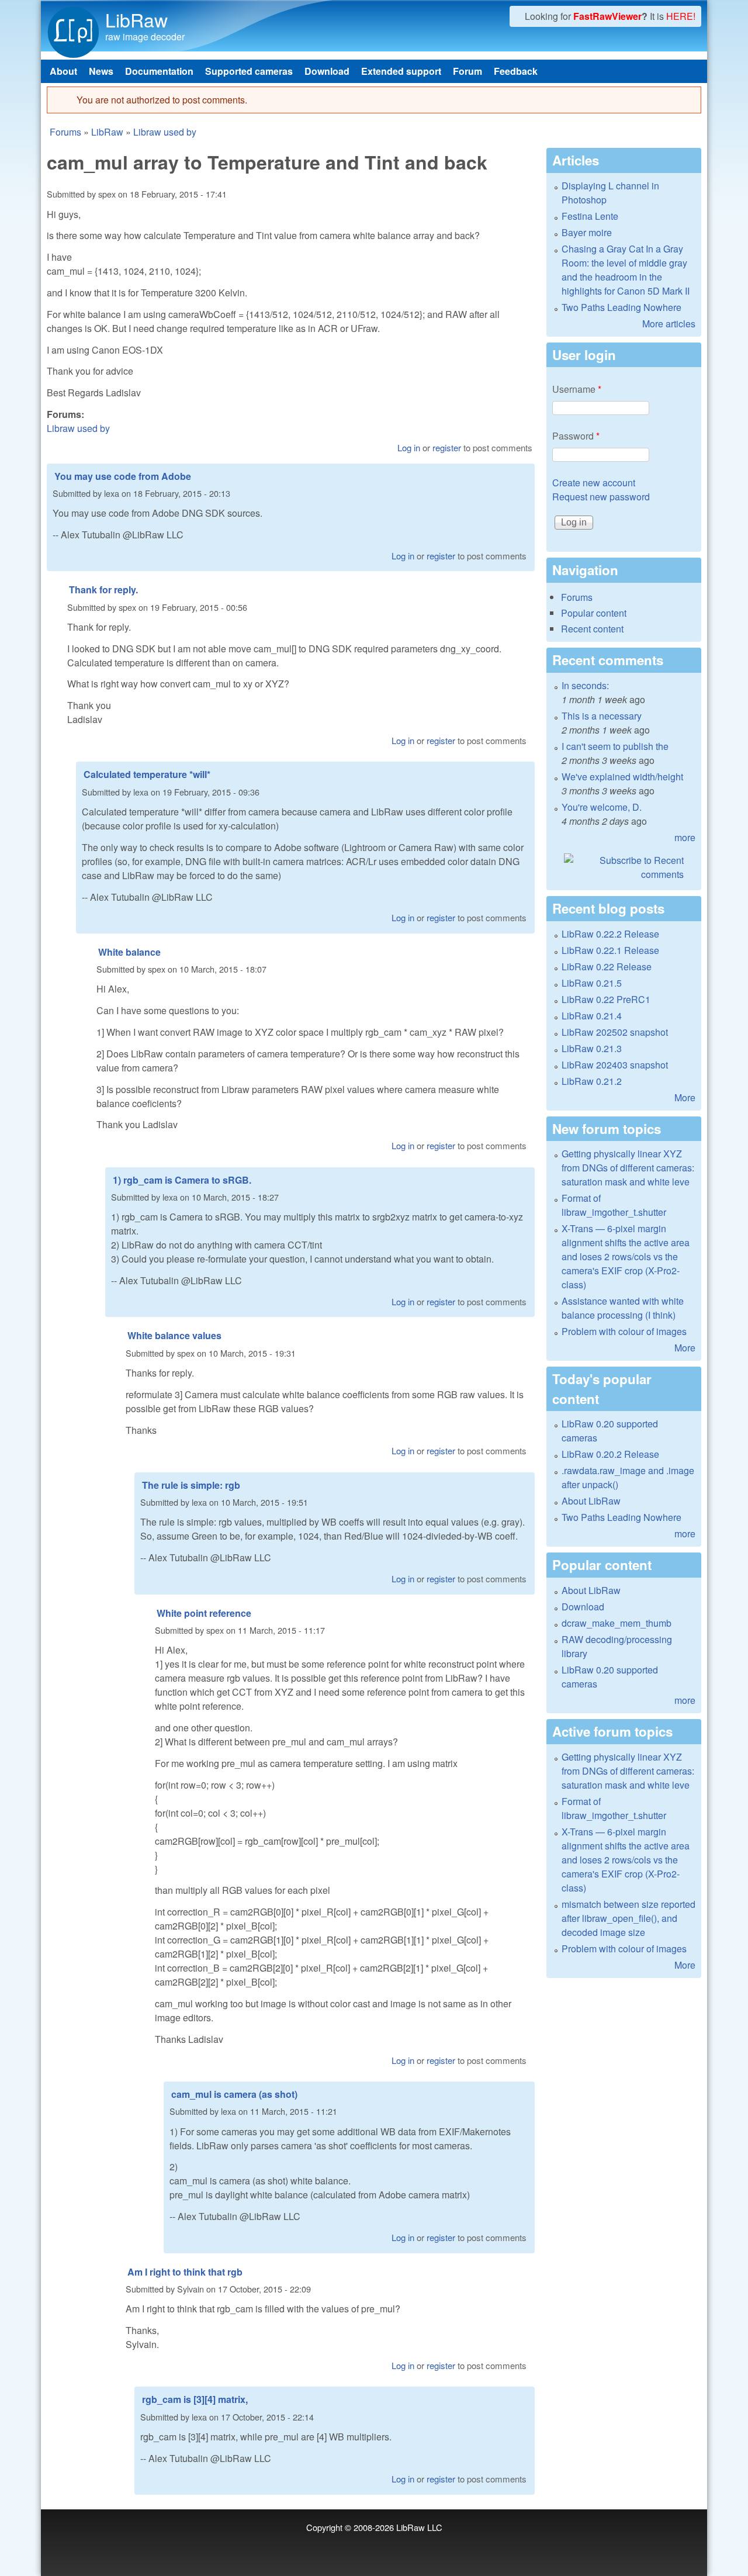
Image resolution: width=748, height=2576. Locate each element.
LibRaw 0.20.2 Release (610, 1454)
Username (577, 389)
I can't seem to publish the (615, 746)
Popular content (594, 613)
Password (576, 436)
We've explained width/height (622, 777)
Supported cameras (249, 71)
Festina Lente (590, 216)
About (63, 71)
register (447, 447)
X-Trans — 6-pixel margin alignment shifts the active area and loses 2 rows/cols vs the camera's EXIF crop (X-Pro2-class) (626, 1256)
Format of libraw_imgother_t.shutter (614, 1205)
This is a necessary (602, 716)
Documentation (159, 71)
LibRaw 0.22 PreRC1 (606, 999)
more (685, 837)
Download (327, 71)
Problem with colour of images (624, 1331)
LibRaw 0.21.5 (592, 983)
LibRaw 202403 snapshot (615, 1065)
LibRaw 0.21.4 (592, 1016)
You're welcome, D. (602, 807)
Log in (409, 447)
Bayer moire (587, 232)
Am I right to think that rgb (185, 2272)
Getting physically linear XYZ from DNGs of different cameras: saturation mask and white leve (628, 1168)
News (101, 71)
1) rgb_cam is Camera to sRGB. (182, 1180)
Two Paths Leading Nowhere (621, 307)
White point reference (204, 1613)
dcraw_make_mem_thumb (617, 1623)
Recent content (592, 629)
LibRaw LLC (419, 2527)
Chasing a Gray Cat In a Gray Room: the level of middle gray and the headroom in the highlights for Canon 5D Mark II (626, 270)
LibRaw (136, 19)
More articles (669, 324)
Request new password (601, 497)
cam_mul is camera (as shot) (234, 2094)
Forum (467, 71)
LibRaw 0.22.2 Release (610, 934)
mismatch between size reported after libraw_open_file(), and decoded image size (628, 1918)
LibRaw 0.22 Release (607, 967)
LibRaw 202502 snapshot (615, 1032)
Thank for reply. (103, 589)
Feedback (516, 71)
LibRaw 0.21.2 (592, 1081)
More (685, 1097)
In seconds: (585, 685)
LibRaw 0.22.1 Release (610, 950)
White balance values (174, 1335)
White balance (129, 952)
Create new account (594, 483)
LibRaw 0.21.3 (592, 1048)
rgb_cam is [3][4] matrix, (195, 2399)
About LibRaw (591, 1501)
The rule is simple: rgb (191, 1485)
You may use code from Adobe (123, 476)
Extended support (401, 71)
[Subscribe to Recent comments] (624, 867)
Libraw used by (165, 132)
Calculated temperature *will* (147, 774)
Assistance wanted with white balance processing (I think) (623, 1308)
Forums (65, 132)
